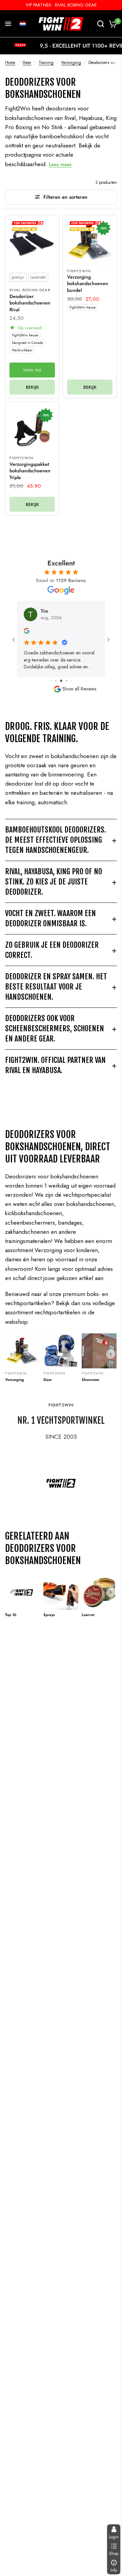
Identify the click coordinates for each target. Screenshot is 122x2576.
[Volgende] (111, 1354)
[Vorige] (11, 1354)
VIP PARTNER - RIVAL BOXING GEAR (61, 5)
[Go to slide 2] (51, 681)
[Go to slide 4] (61, 681)
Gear (27, 63)
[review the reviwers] (29, 632)
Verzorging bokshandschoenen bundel (88, 284)
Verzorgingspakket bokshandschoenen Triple (30, 471)
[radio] (18, 277)
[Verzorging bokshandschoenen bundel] (90, 242)
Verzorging (71, 63)
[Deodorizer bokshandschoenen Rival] (32, 242)
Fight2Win (79, 271)
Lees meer (60, 164)
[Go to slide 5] (67, 681)
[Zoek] (101, 24)
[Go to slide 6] (71, 681)
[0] (112, 24)
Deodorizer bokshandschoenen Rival (30, 303)
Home (10, 63)
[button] (23, 24)
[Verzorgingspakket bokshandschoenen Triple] (32, 429)
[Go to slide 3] (56, 681)
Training (46, 63)
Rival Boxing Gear (30, 290)
